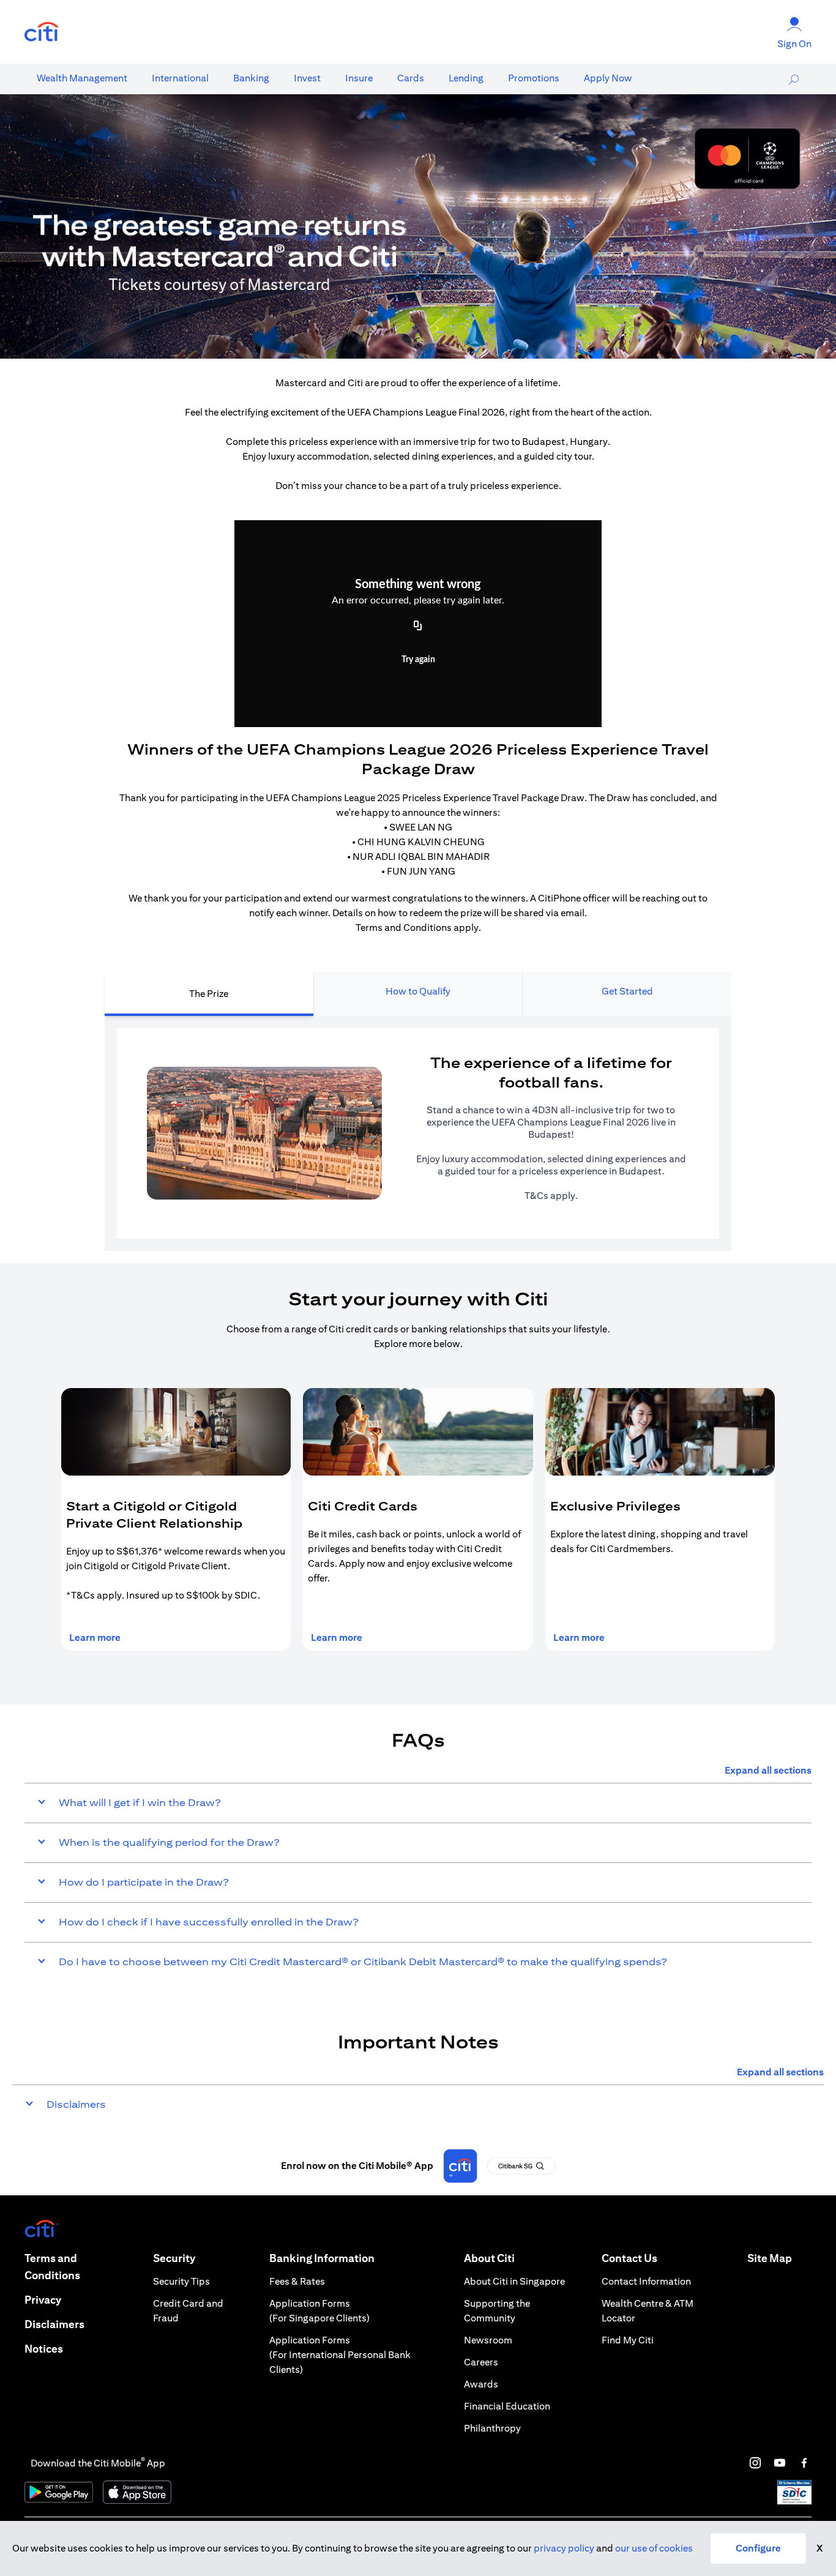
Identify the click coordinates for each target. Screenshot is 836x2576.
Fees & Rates (297, 2281)
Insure (359, 78)
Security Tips (181, 2281)
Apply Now (608, 78)
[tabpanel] (418, 1133)
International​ (180, 78)
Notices (44, 2349)
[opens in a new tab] (42, 32)
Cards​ (411, 78)
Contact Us (629, 2258)
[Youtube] (780, 2463)
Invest (307, 78)
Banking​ (251, 78)
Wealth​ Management (82, 78)
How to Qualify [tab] (418, 991)
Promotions (534, 78)
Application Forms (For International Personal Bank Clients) (340, 2355)
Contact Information (646, 2281)
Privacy (43, 2300)
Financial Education (507, 2406)
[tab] (82, 78)
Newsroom (488, 2340)
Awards (481, 2384)
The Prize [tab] (209, 994)
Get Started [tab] (627, 991)
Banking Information (322, 2258)
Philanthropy (492, 2428)
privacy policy (564, 2548)
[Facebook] (804, 2463)
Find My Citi (628, 2340)
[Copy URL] (418, 627)
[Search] (794, 79)
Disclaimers (54, 2324)
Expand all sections (768, 1770)
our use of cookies (654, 2548)
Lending (466, 78)
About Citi (489, 2258)
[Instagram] (755, 2463)
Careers (481, 2362)
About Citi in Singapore (514, 2281)
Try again (418, 660)
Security (174, 2258)
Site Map (770, 2258)
